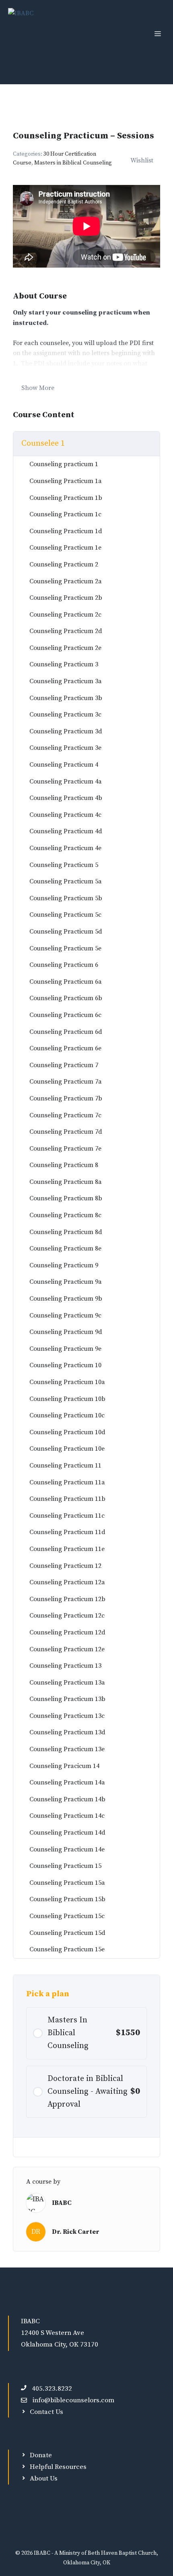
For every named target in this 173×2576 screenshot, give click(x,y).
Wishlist (142, 160)
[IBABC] (21, 34)
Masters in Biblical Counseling (73, 163)
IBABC (62, 2203)
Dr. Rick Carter (76, 2232)
